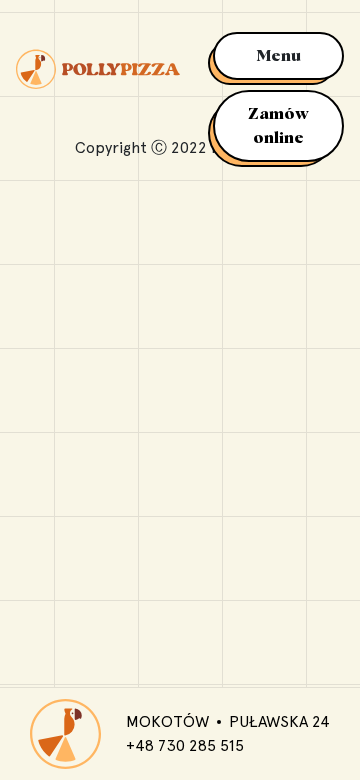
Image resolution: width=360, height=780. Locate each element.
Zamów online (278, 126)
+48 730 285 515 (185, 745)
